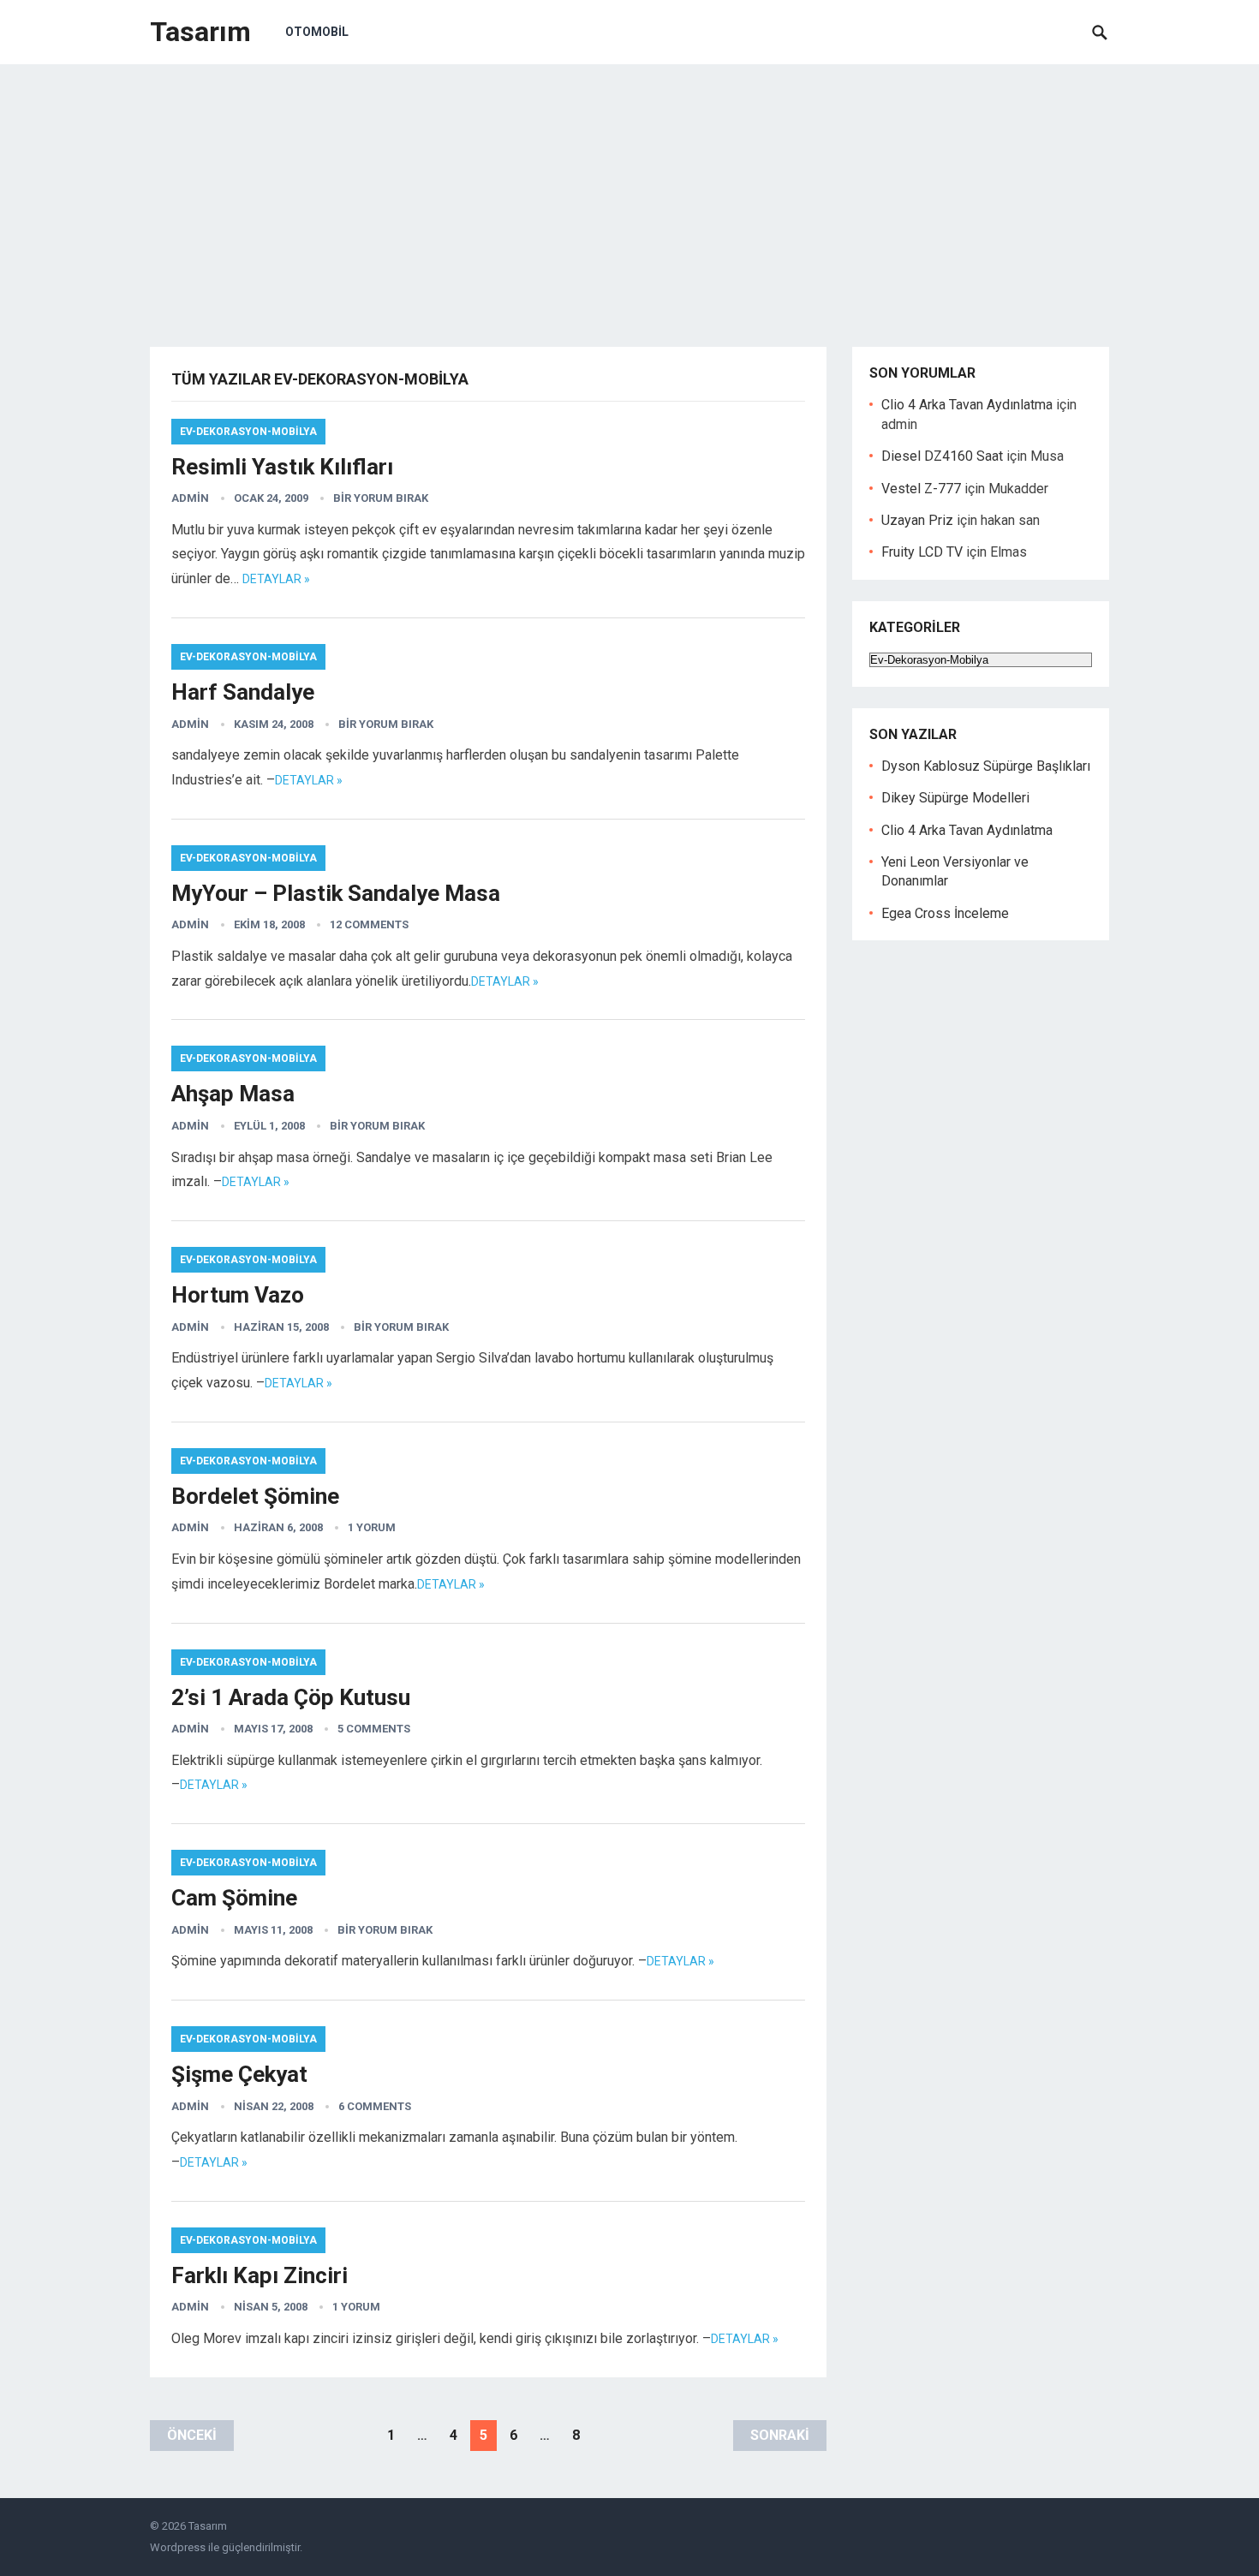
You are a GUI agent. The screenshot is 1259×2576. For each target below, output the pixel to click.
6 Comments (375, 2106)
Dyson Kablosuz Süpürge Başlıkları (986, 766)
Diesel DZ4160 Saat (942, 456)
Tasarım (200, 32)
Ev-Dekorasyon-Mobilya (248, 432)
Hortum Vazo (238, 1295)
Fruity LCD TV (922, 552)
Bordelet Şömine (255, 1496)
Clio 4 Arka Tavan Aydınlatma (967, 405)
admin (190, 498)
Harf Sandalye (243, 692)
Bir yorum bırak (381, 498)
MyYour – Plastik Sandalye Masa (336, 893)
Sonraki (780, 2435)
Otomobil (317, 32)
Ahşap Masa (233, 1094)
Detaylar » (276, 579)
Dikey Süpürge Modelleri (955, 798)
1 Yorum (372, 1527)
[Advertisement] (629, 193)
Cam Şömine (234, 1898)
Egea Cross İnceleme (945, 913)
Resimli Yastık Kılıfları (282, 467)
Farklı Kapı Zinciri (260, 2275)
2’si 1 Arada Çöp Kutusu (291, 1697)
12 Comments (369, 924)
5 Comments (374, 1729)
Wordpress (178, 2547)
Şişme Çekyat (239, 2074)
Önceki (192, 2435)
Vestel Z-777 (921, 489)
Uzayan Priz (917, 520)
